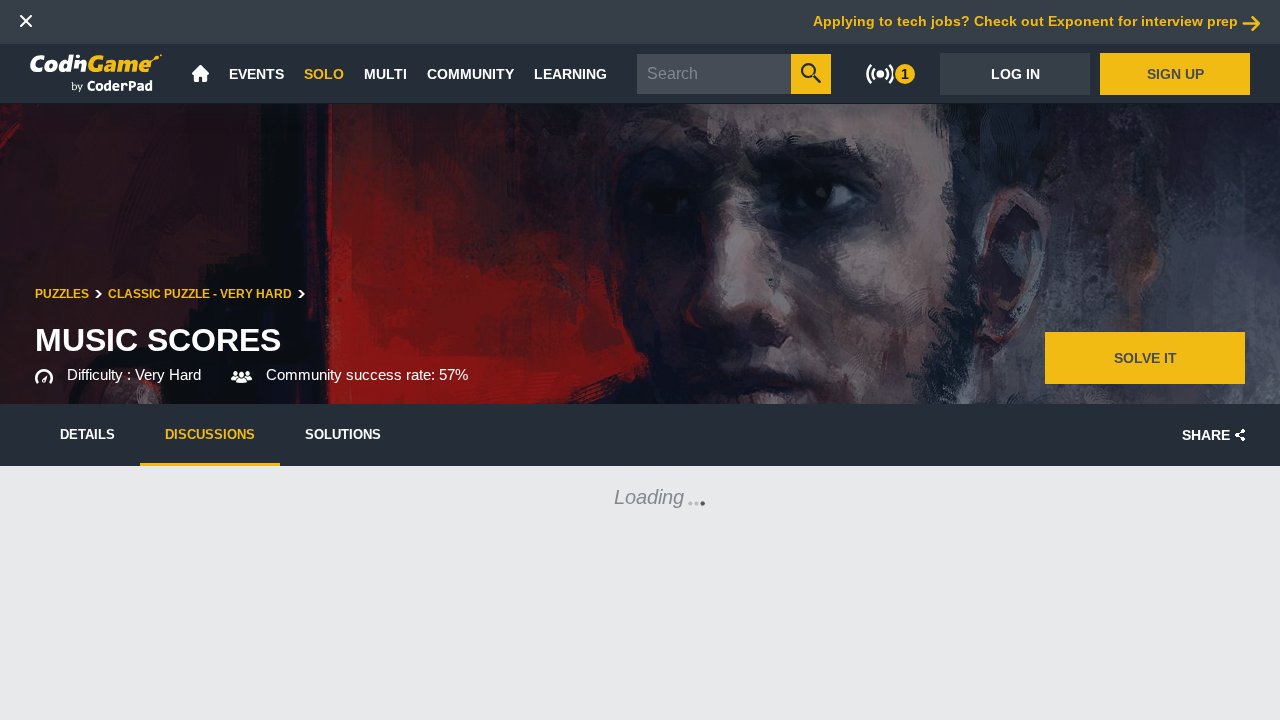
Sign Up (1175, 74)
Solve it (1145, 358)
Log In (1015, 74)
